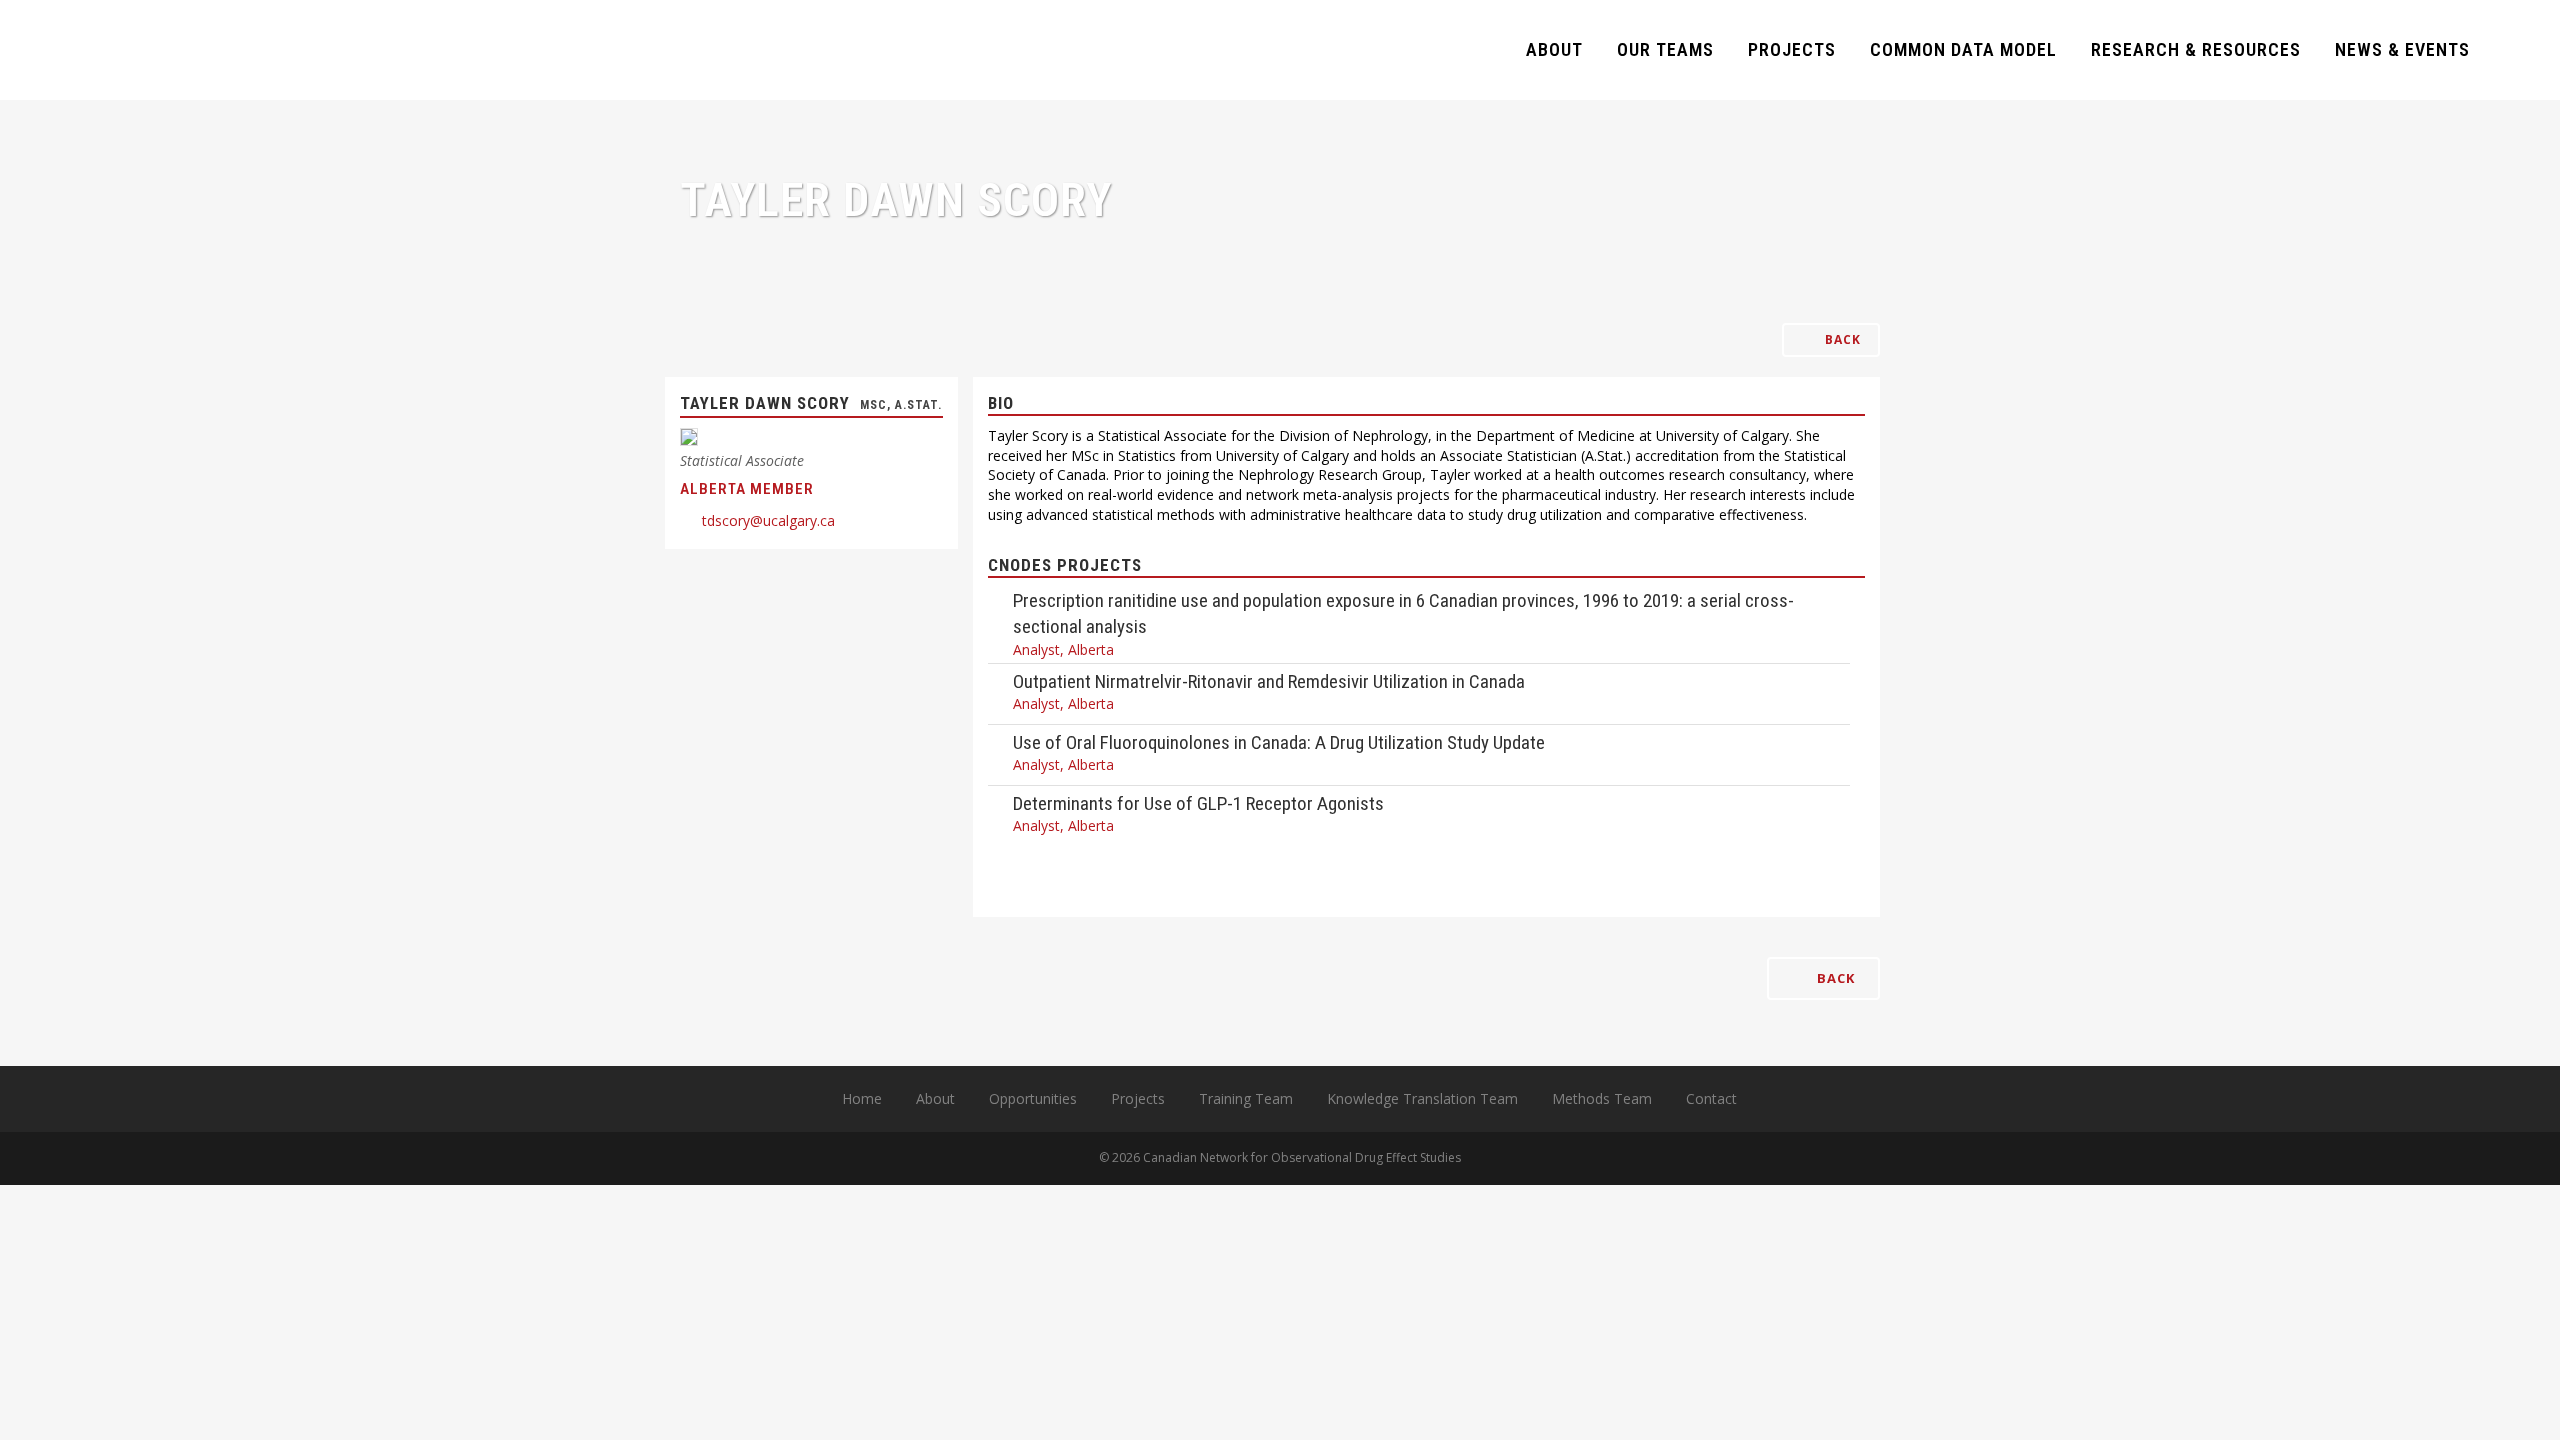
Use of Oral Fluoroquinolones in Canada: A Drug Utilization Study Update (1279, 742)
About (935, 1098)
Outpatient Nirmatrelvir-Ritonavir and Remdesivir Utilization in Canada (1269, 681)
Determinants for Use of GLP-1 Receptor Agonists (1198, 803)
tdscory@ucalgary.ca (768, 520)
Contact (1711, 1098)
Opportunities (1033, 1098)
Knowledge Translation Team (1422, 1098)
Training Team (1246, 1098)
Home (862, 1098)
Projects (1138, 1098)
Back (1841, 339)
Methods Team (1602, 1098)
